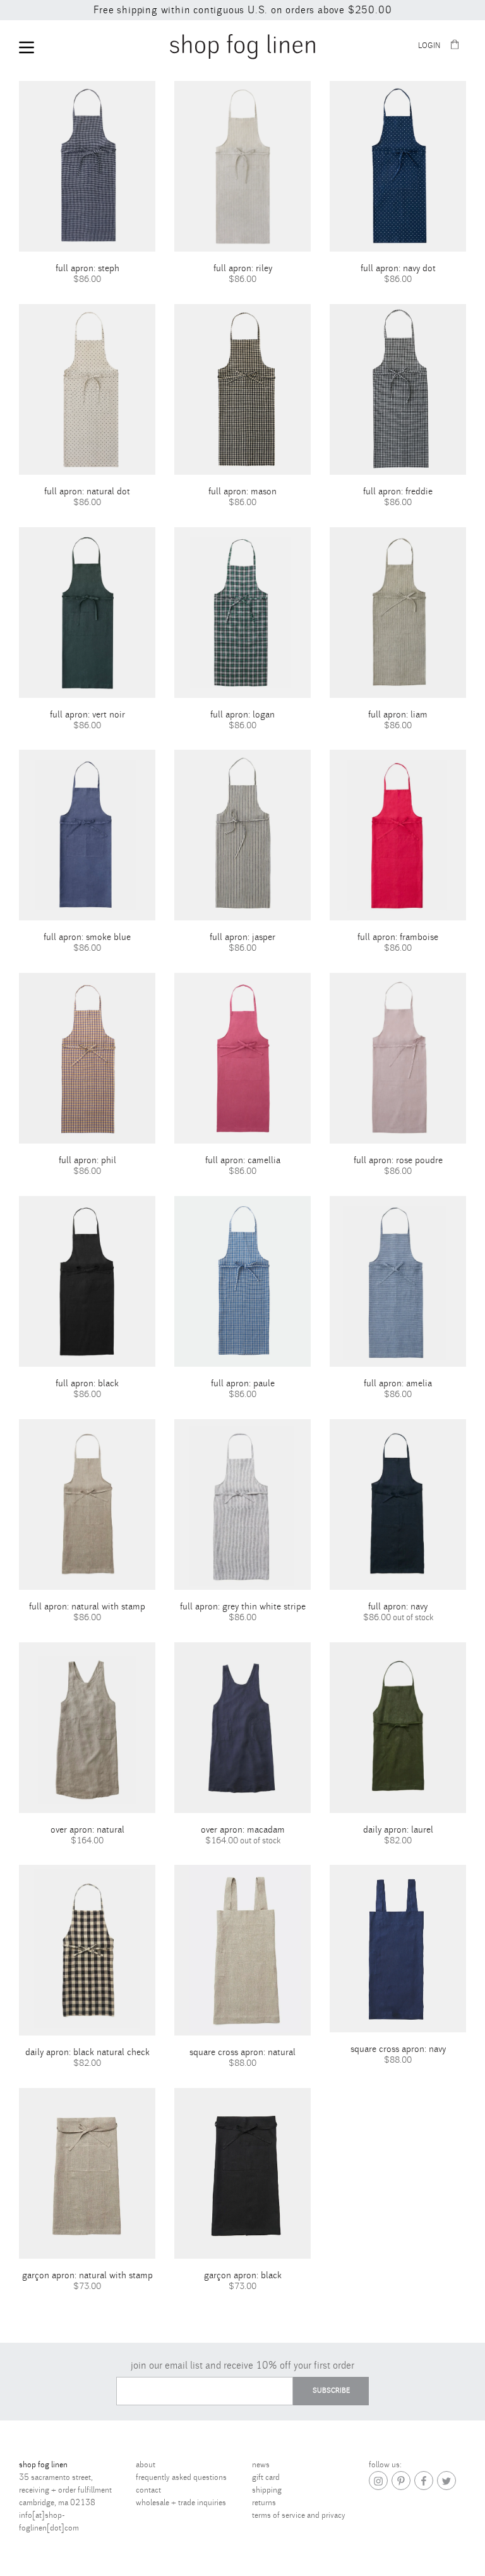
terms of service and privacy (299, 2515)
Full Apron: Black (87, 1383)
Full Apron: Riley (243, 268)
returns (264, 2503)
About (146, 2465)
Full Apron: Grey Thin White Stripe (243, 1607)
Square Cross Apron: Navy (398, 2049)
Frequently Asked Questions (181, 2477)
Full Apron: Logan (242, 715)
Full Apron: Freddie (398, 491)
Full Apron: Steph (87, 268)
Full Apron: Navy (398, 1607)
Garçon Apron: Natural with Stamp (87, 2275)
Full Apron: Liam (398, 715)
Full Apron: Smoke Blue (87, 937)
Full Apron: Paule (243, 1383)
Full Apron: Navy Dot (398, 268)
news (261, 2465)
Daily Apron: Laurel (398, 1830)
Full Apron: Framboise (398, 937)
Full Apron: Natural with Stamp (87, 1607)
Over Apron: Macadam (243, 1830)
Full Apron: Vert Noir (87, 715)
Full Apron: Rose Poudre (398, 1160)
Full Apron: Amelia (398, 1383)
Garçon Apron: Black (243, 2275)
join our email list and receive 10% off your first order (242, 2365)
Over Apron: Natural (87, 1830)
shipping (267, 2490)
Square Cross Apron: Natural (242, 2052)
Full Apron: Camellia (243, 1160)
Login (429, 46)
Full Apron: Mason (242, 491)
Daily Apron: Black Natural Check (87, 2052)
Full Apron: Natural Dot (87, 491)
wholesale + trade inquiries (181, 2503)
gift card (266, 2477)
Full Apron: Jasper (242, 937)
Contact (148, 2490)
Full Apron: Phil (87, 1160)
